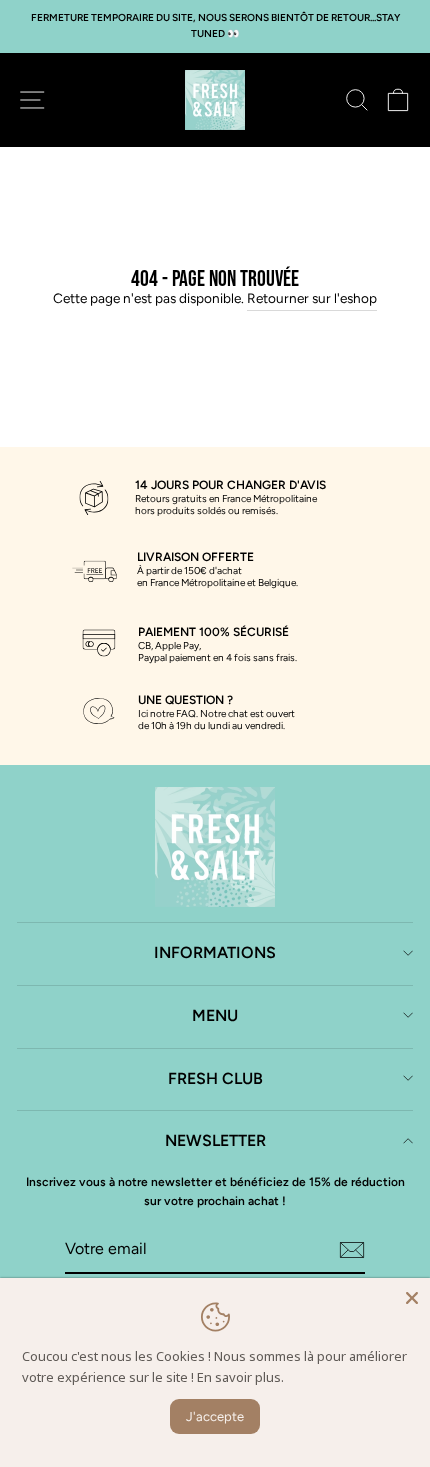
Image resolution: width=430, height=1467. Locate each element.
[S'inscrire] (352, 1250)
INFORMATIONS (215, 952)
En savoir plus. (240, 1377)
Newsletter (215, 1140)
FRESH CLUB (215, 1078)
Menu (215, 1015)
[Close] (412, 1296)
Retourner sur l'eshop (312, 298)
